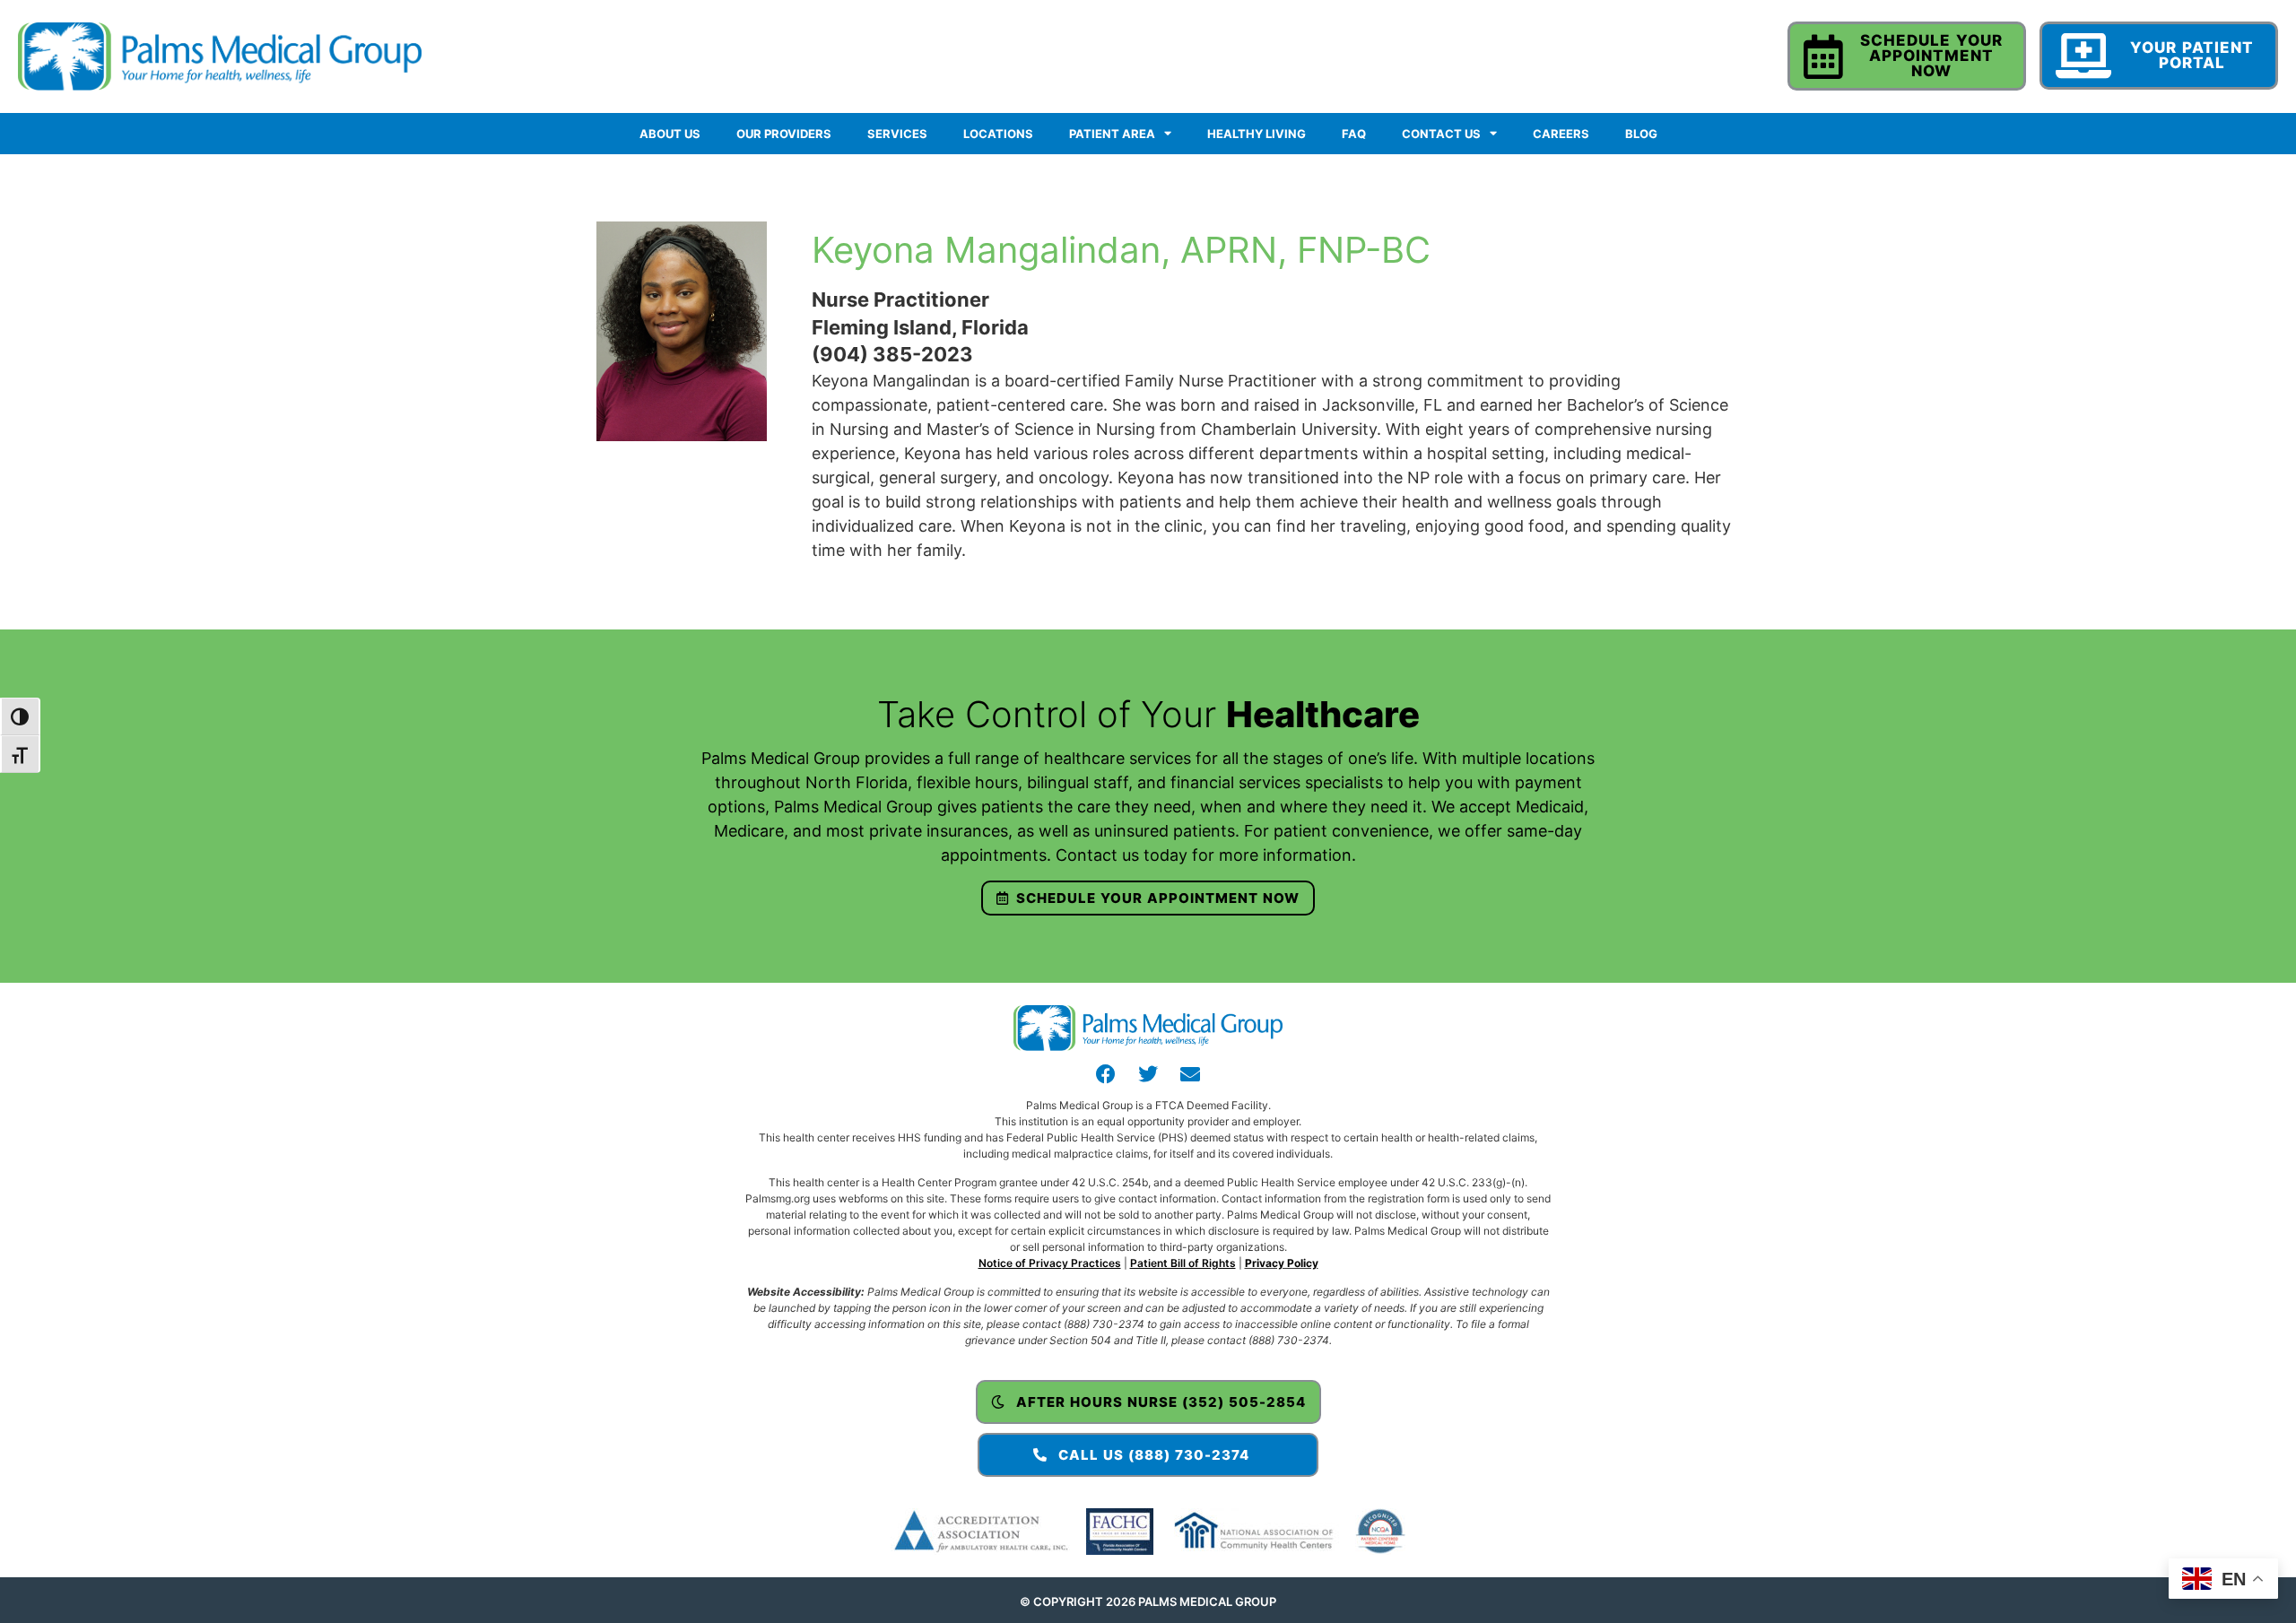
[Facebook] (1106, 1074)
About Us (670, 134)
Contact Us (1441, 134)
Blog (1641, 134)
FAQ (1354, 134)
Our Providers (784, 134)
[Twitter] (1148, 1074)
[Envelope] (1190, 1074)
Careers (1561, 134)
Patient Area (1112, 134)
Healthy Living (1257, 134)
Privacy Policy (1282, 1263)
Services (897, 134)
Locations (998, 134)
